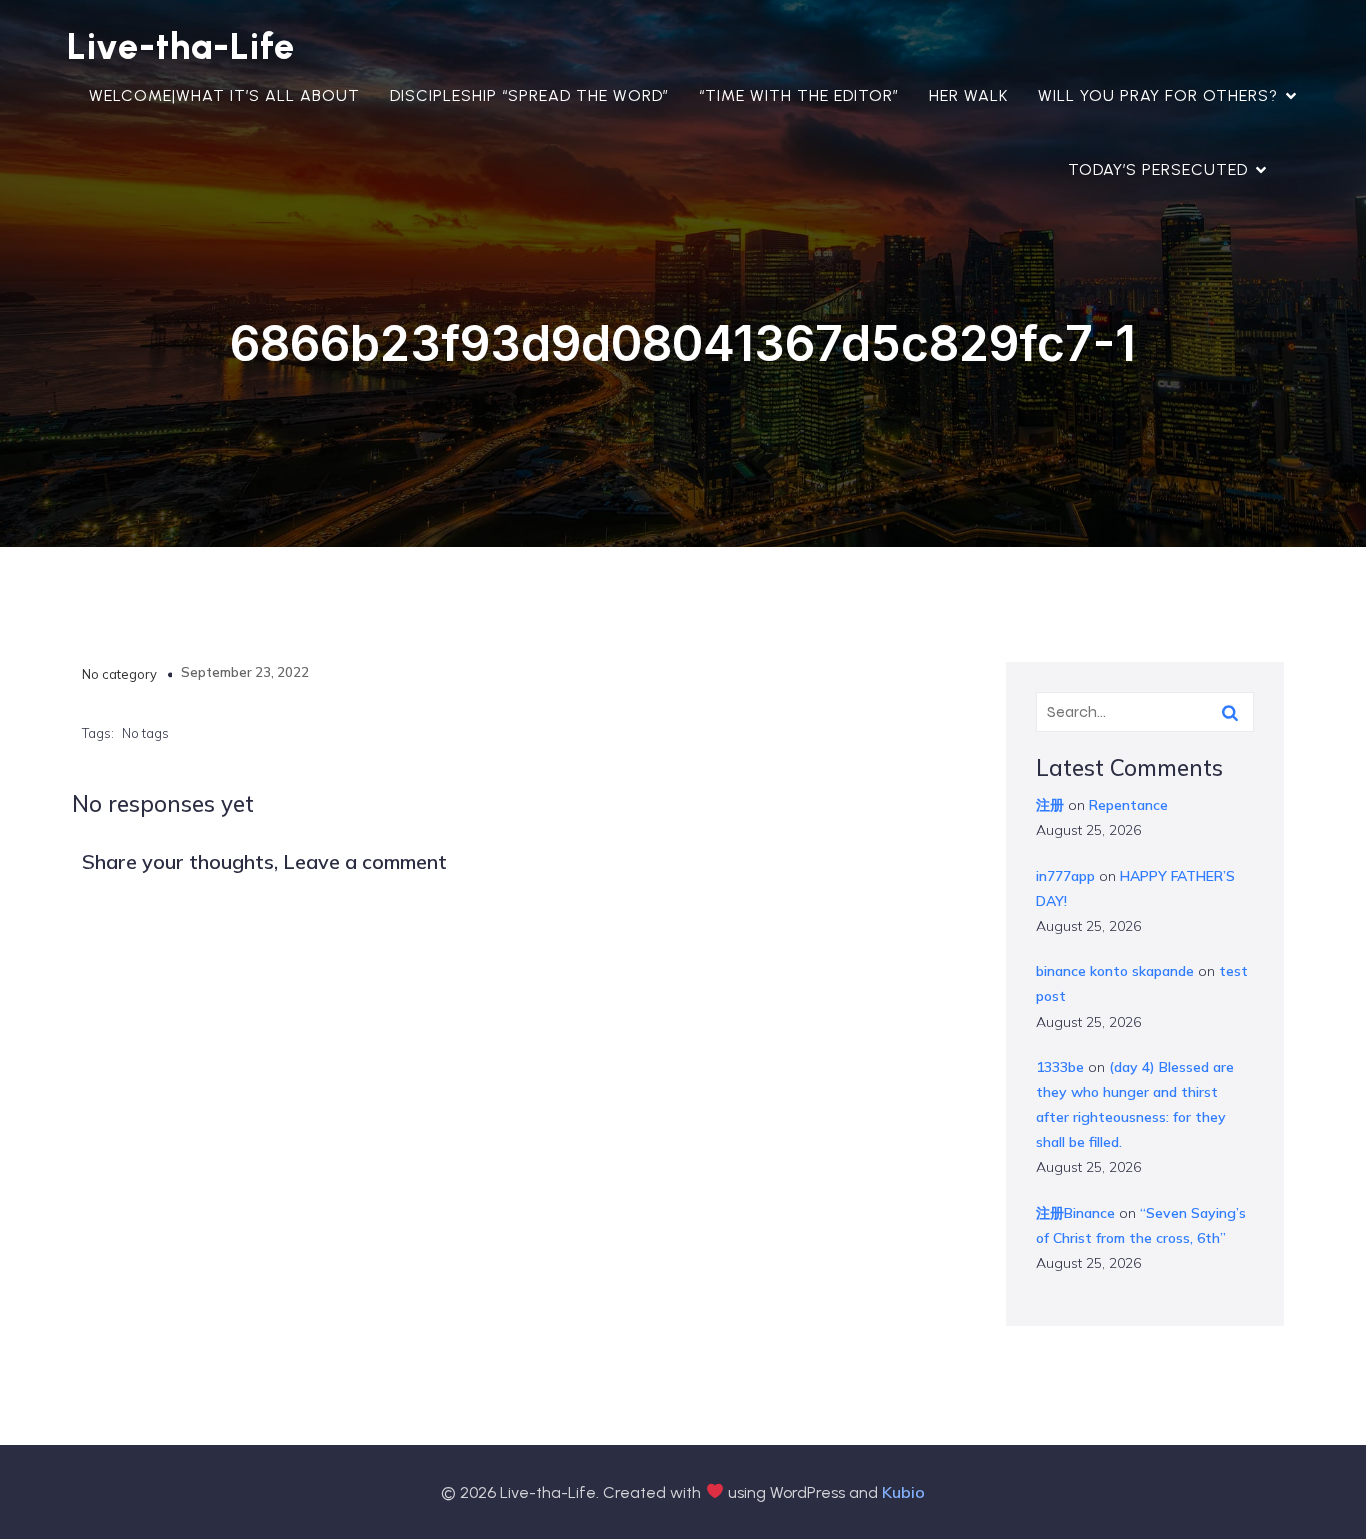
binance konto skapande (1115, 971)
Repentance (1128, 805)
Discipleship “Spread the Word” (529, 95)
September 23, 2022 (245, 672)
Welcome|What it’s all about (224, 95)
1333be (1060, 1067)
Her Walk (968, 95)
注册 (1050, 805)
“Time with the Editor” (799, 95)
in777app (1065, 876)
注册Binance (1075, 1213)
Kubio (903, 1492)
